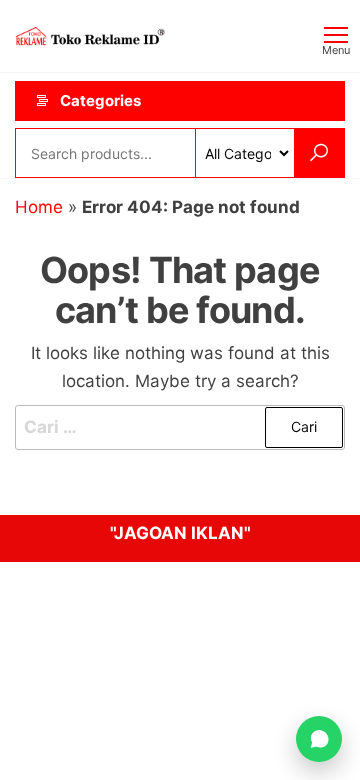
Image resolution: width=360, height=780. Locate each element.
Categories (100, 100)
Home (39, 207)
